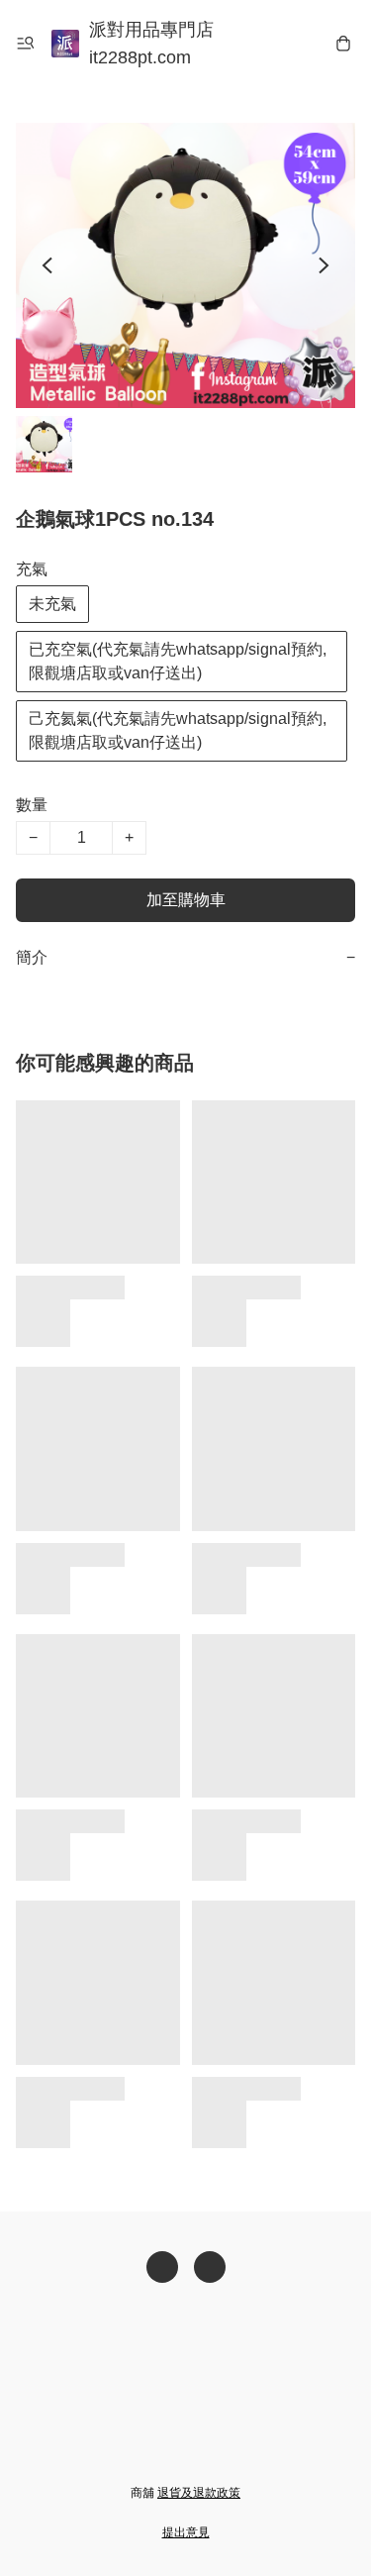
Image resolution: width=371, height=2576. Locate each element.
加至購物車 (186, 900)
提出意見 (186, 2532)
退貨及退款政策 (199, 2493)
